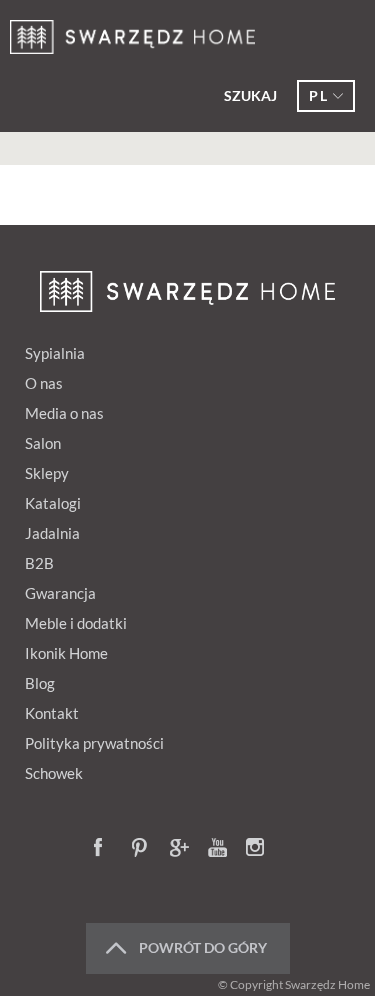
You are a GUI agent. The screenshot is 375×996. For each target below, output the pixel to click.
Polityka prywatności (94, 743)
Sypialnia (55, 353)
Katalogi (53, 503)
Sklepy (47, 473)
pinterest (142, 849)
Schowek (54, 773)
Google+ (180, 849)
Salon (43, 443)
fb (104, 849)
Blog (40, 683)
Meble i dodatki (76, 623)
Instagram (256, 849)
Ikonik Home (66, 653)
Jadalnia (52, 533)
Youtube (218, 849)
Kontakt (52, 713)
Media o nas (64, 413)
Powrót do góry (203, 947)
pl (318, 95)
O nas (44, 383)
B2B (39, 563)
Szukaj (250, 95)
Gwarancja (60, 593)
